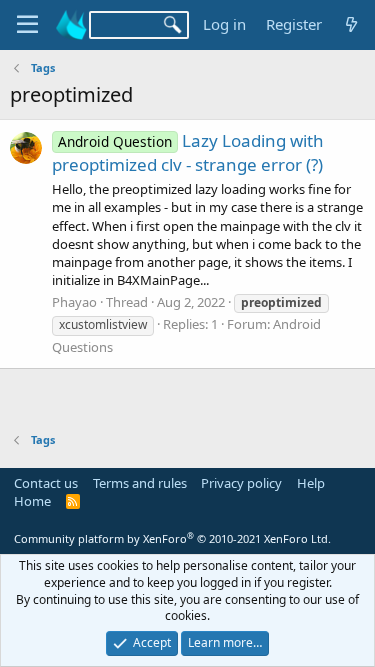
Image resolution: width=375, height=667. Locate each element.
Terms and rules (140, 483)
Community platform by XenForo (172, 538)
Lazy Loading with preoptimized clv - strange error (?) (188, 152)
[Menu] (27, 25)
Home (32, 501)
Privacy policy (241, 483)
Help (311, 483)
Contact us (46, 483)
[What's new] (351, 24)
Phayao (74, 302)
